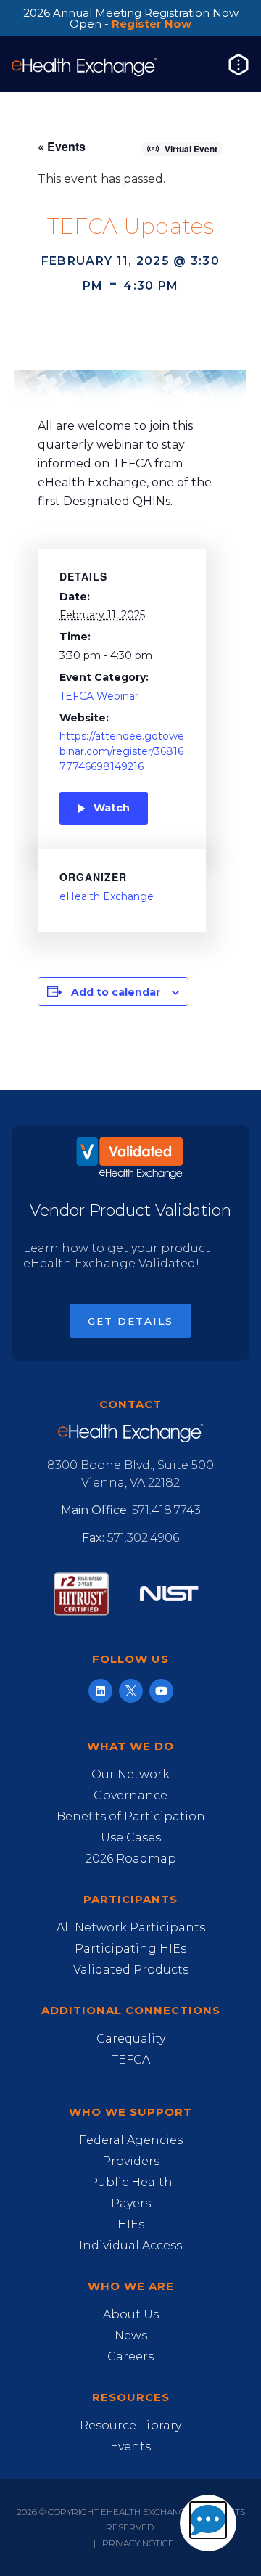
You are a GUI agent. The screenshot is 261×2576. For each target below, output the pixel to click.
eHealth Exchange (107, 896)
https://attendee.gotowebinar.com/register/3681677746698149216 (122, 751)
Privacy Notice (138, 2543)
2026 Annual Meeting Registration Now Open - (131, 18)
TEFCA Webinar (99, 696)
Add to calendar (116, 992)
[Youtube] (161, 1691)
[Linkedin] (100, 1691)
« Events (62, 146)
